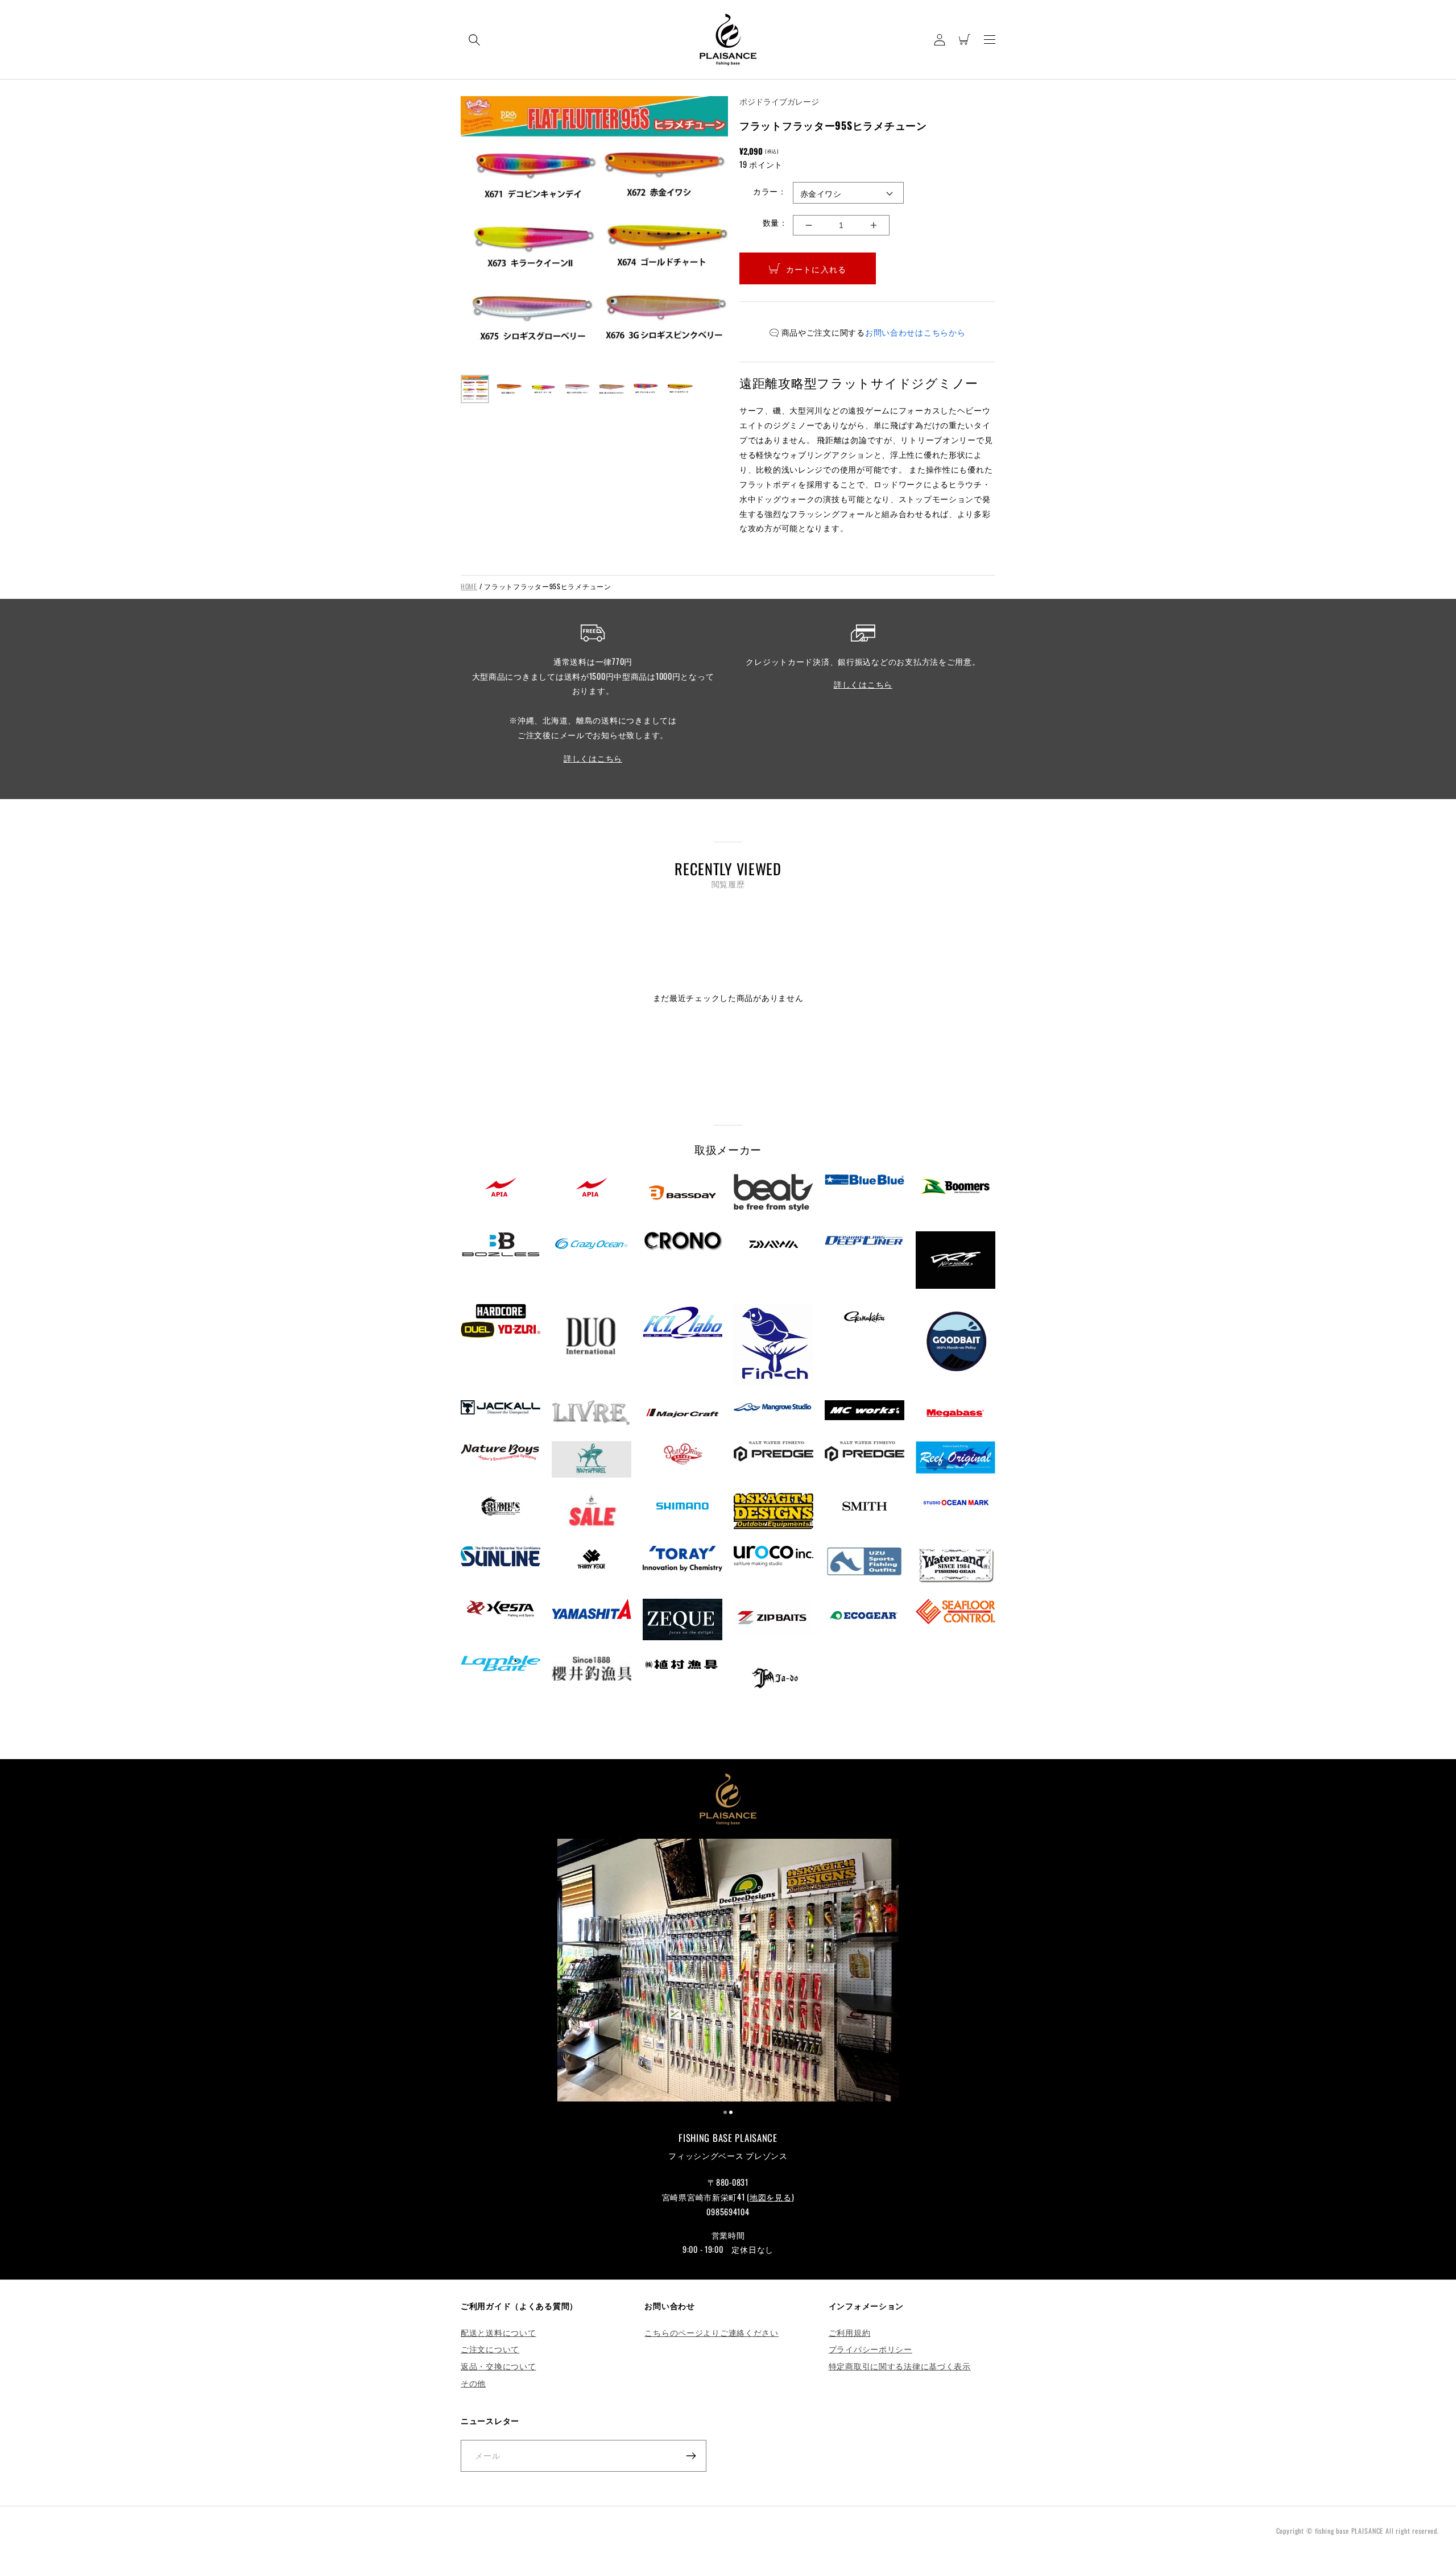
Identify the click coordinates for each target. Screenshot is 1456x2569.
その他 (473, 2383)
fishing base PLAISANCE (1349, 2531)
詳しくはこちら (593, 758)
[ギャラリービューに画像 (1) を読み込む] (475, 389)
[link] (728, 1972)
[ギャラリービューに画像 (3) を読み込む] (543, 389)
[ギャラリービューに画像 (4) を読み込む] (577, 389)
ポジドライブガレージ (779, 101)
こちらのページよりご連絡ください (712, 2332)
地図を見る (771, 2197)
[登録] (691, 2456)
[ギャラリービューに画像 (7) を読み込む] (680, 389)
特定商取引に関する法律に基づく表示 (900, 2366)
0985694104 (728, 2212)
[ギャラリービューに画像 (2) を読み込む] (509, 389)
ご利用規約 (850, 2332)
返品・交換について (498, 2366)
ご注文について (490, 2349)
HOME (469, 586)
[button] (474, 40)
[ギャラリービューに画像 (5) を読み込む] (611, 389)
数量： (775, 222)
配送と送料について (498, 2332)
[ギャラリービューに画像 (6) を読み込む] (646, 389)
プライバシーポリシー (870, 2349)
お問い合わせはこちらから (915, 332)
